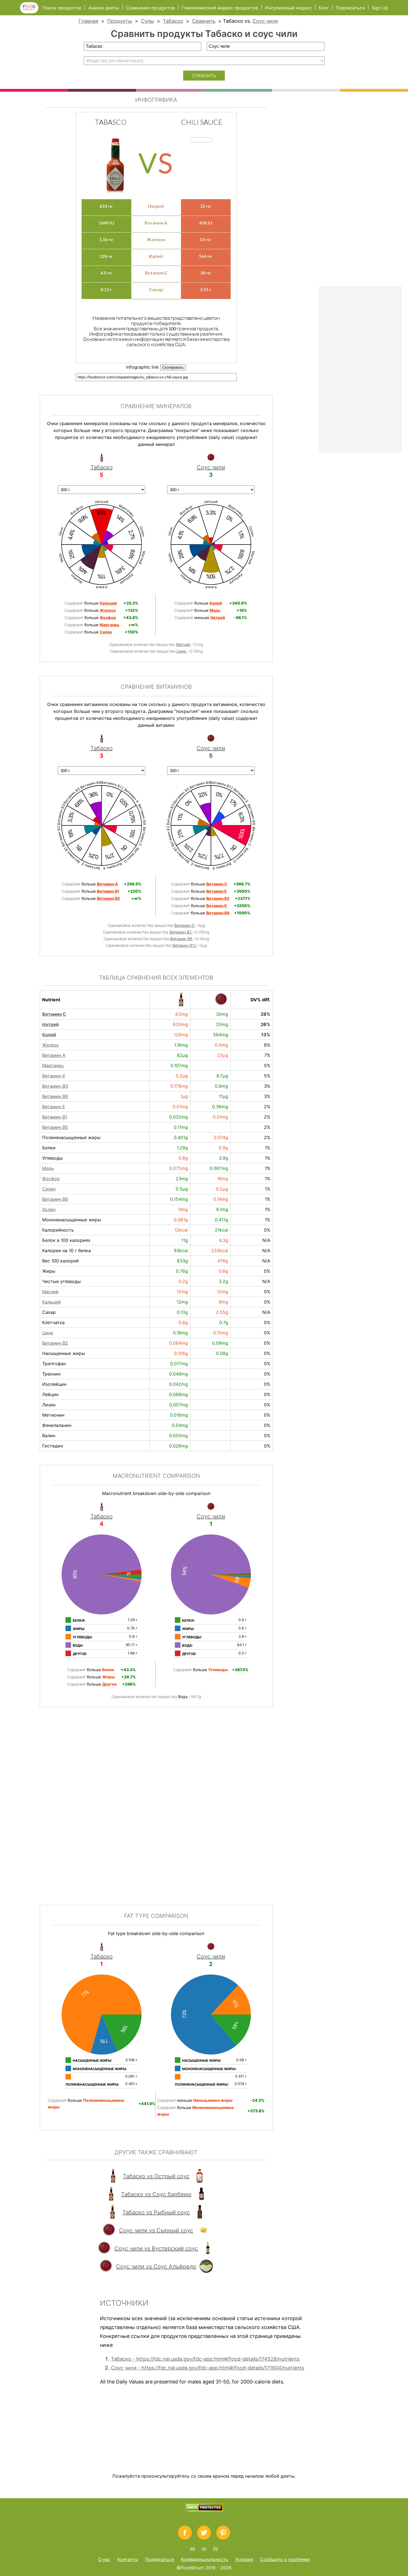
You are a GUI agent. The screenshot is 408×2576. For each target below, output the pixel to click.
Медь (48, 1168)
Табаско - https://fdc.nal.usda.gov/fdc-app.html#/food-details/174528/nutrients (205, 2359)
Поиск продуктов (62, 8)
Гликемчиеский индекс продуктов (220, 8)
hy (216, 2548)
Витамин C (54, 1014)
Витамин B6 (182, 939)
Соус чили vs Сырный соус (156, 2230)
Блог (324, 8)
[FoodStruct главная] (31, 12)
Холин (49, 1209)
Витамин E (54, 1107)
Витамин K (54, 1076)
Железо (51, 1045)
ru (204, 2548)
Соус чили (265, 21)
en (193, 2548)
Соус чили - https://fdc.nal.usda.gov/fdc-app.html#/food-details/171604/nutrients (208, 2368)
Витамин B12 (185, 945)
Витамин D (185, 925)
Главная (88, 21)
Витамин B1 (55, 1117)
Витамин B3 (55, 1086)
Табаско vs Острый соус (156, 2176)
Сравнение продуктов (150, 8)
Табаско (173, 21)
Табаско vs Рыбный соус (156, 2212)
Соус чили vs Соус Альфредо (156, 2267)
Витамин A (54, 1055)
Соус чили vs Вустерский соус (156, 2248)
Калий (49, 1035)
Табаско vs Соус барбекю (156, 2194)
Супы (148, 21)
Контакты (128, 2559)
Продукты (120, 21)
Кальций (51, 1302)
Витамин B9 (55, 1096)
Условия (244, 2559)
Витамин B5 (55, 1127)
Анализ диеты (104, 8)
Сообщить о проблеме (285, 2559)
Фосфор (51, 1179)
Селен (49, 1189)
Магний (183, 644)
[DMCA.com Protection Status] (204, 2510)
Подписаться (350, 8)
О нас (104, 2559)
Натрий (51, 1024)
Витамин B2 (181, 932)
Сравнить (204, 21)
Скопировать (173, 367)
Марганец (53, 1065)
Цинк (182, 651)
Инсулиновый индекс (288, 8)
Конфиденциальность (205, 2559)
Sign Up (380, 8)
